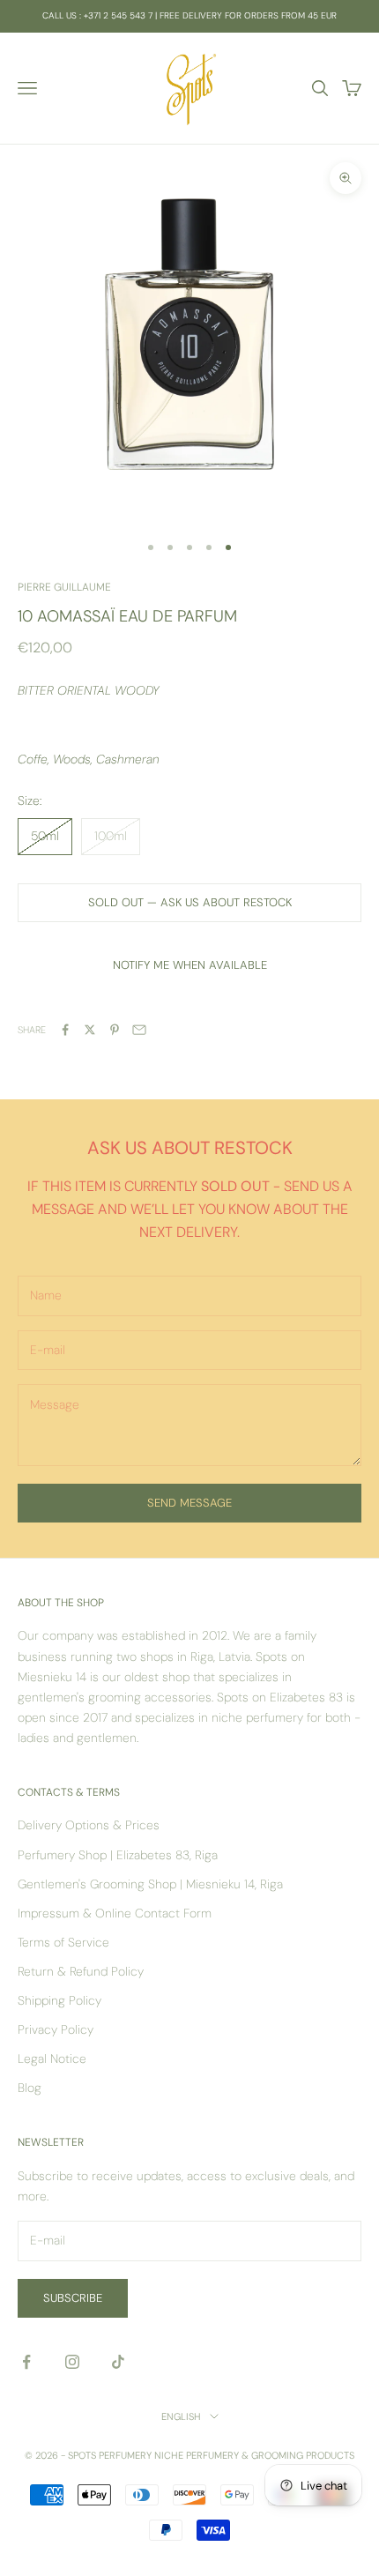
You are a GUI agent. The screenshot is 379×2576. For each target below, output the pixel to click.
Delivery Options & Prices (89, 1825)
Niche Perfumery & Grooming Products (254, 2455)
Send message (189, 1503)
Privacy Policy (56, 2029)
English (181, 2416)
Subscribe (73, 2298)
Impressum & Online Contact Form (115, 1913)
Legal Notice (52, 2059)
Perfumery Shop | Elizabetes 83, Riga (118, 1855)
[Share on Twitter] (90, 1030)
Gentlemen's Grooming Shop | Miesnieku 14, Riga (150, 1884)
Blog (30, 2088)
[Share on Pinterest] (115, 1030)
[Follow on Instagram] (72, 2362)
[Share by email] (139, 1030)
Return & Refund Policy (81, 1971)
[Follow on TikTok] (118, 2362)
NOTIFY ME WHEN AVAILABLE (190, 965)
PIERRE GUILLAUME (64, 587)
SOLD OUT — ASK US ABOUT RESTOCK (190, 902)
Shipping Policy (59, 2000)
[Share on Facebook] (65, 1030)
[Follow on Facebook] (26, 2362)
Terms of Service (63, 1942)
